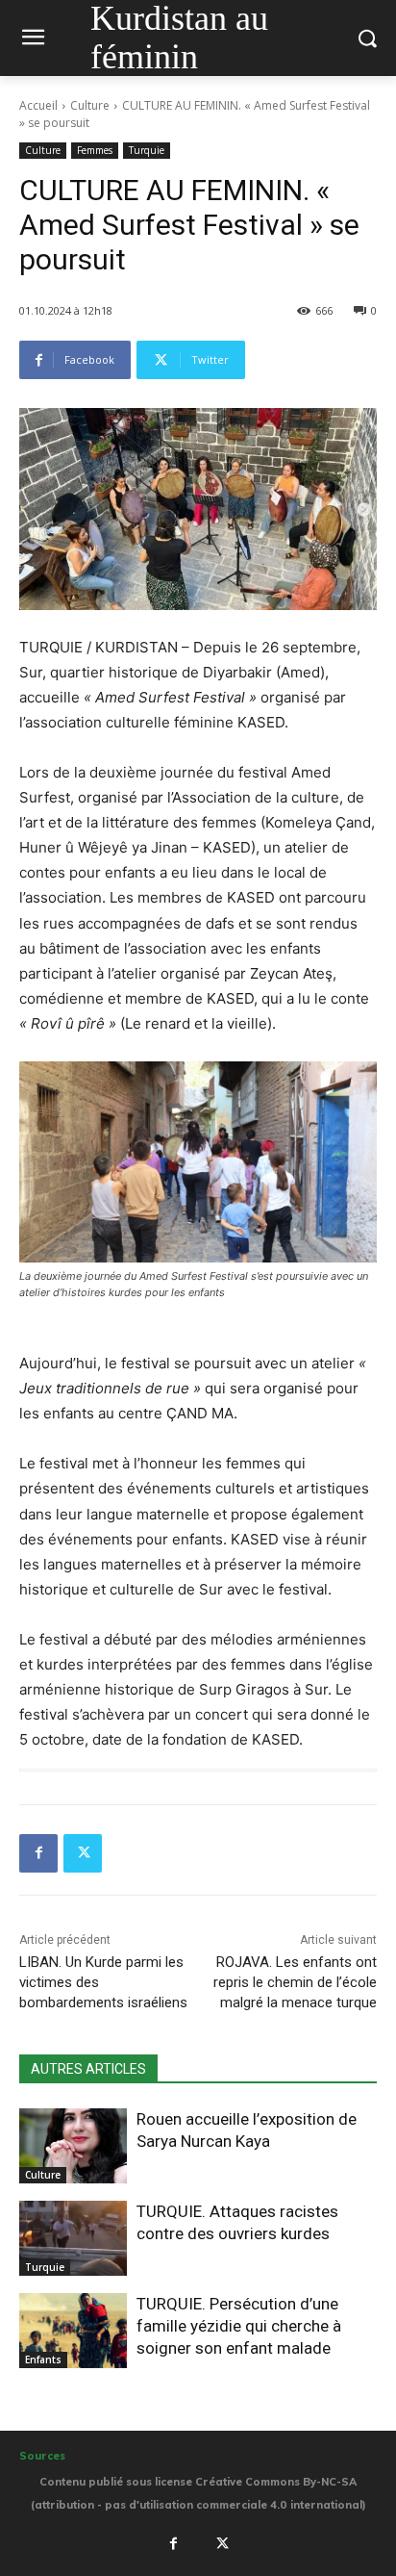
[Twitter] (83, 1853)
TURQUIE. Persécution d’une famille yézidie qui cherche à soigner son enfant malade (239, 2326)
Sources (42, 2456)
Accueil (38, 105)
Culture (90, 105)
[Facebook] (38, 1853)
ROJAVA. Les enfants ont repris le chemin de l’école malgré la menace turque (295, 1982)
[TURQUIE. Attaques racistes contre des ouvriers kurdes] (73, 2238)
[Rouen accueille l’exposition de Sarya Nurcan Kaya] (73, 2146)
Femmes (95, 150)
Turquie (147, 150)
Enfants (43, 2359)
